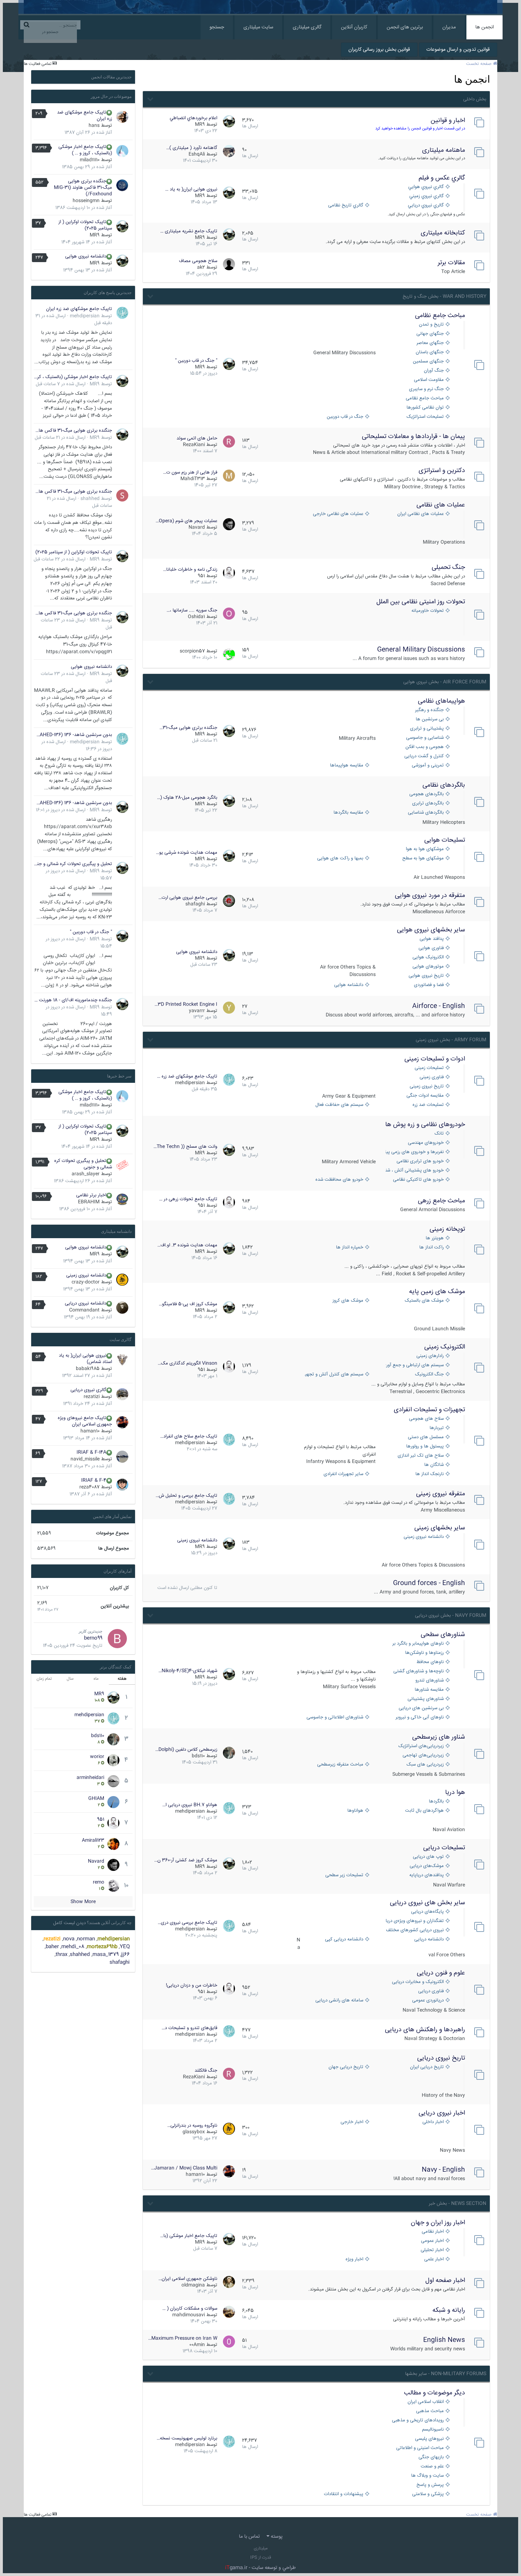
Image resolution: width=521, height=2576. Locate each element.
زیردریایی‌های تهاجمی (423, 1755)
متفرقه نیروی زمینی (441, 1494)
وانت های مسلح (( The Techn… (185, 1147)
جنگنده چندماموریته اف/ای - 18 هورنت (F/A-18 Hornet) (73, 1000)
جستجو (217, 27)
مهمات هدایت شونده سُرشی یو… (187, 853)
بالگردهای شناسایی (426, 813)
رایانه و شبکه (449, 2310)
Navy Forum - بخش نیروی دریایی (451, 1616)
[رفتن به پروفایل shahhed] (122, 495)
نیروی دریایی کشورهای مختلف (415, 1930)
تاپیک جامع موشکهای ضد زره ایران (85, 116)
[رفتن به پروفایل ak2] (229, 264)
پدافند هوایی (432, 939)
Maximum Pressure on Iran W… (183, 2338)
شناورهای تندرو (430, 1681)
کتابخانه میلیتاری (443, 233)
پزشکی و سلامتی (428, 2494)
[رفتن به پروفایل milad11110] (122, 151)
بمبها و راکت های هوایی (340, 858)
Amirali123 (93, 1840)
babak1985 (88, 1369)
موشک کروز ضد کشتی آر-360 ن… (186, 1860)
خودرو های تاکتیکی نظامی (418, 1180)
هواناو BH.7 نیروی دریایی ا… (190, 1805)
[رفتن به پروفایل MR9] (229, 121)
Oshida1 (196, 617)
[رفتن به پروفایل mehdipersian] (229, 1080)
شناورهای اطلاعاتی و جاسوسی (335, 1718)
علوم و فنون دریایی (441, 1973)
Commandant (84, 1310)
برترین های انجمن (405, 27)
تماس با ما (249, 2537)
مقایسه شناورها (429, 1690)
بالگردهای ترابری (428, 804)
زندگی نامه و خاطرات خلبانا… (190, 570)
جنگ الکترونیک (429, 1375)
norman (86, 1939)
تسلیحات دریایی (444, 1848)
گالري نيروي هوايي (426, 187)
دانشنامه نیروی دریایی (86, 1303)
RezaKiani (194, 445)
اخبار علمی (434, 2259)
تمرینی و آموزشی (428, 766)
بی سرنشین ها (430, 719)
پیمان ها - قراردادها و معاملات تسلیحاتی (413, 437)
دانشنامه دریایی (429, 1940)
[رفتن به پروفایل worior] (113, 1760)
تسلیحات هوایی (445, 840)
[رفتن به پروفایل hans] (122, 117)
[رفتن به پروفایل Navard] (229, 524)
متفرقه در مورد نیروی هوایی (430, 896)
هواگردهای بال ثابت (424, 1811)
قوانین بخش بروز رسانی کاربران (379, 50)
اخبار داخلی (433, 2122)
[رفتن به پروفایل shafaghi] (229, 901)
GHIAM (96, 1799)
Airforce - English (439, 1006)
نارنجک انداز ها (430, 1474)
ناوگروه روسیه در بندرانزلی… (192, 2126)
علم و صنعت (432, 2467)
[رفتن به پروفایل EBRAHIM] (122, 1200)
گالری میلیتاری (307, 27)
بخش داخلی (475, 99)
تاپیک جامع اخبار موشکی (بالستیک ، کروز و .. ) (85, 150)
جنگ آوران (434, 371)
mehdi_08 (73, 1947)
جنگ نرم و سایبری (426, 389)
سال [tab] (70, 1679)
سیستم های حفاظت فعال (339, 1105)
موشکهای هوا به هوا (425, 849)
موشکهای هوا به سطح (423, 858)
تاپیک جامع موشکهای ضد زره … (187, 1076)
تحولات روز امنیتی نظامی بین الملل (421, 602)
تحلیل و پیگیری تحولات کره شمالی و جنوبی (73, 864)
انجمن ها (484, 27)
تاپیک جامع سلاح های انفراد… (189, 1436)
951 (201, 576)
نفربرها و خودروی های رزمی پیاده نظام (415, 1152)
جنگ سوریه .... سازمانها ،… (192, 610)
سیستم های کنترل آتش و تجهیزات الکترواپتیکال (334, 1375)
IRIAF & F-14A (91, 1452)
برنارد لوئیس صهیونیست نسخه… (187, 2438)
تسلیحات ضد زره (428, 1105)
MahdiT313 (193, 479)
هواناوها (355, 1811)
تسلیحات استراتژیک (425, 417)
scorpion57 (192, 651)
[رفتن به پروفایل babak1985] (122, 1360)
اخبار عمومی (432, 2241)
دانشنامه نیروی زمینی (424, 1537)
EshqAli (197, 154)
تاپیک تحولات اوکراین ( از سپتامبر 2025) (85, 225)
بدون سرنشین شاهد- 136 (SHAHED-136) (73, 735)
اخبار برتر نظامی (91, 1195)
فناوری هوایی (431, 948)
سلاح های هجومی (426, 1419)
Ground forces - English (429, 1583)
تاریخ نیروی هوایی (426, 976)
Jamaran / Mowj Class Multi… (184, 2168)
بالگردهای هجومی (427, 794)
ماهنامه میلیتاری (444, 150)
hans (94, 126)
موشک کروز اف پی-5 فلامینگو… (188, 1304)
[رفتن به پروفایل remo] (113, 1886)
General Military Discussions (421, 650)
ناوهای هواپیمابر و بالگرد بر (418, 1644)
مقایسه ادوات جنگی (425, 1096)
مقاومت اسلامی (429, 380)
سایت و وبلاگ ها (427, 2476)
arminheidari (90, 1778)
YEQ (125, 1947)
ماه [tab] (96, 1679)
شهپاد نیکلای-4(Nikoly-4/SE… (188, 1671)
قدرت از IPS (261, 2558)
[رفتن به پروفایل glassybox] (229, 2129)
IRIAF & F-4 (94, 1480)
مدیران (449, 27)
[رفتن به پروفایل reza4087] (122, 1485)
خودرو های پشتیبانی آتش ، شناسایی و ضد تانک (415, 1171)
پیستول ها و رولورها (425, 1447)
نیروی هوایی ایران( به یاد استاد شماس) (85, 1359)
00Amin (197, 2345)
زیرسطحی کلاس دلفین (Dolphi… (186, 1750)
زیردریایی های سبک (425, 1765)
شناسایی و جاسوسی (425, 738)
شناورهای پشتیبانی (426, 1699)
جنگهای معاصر (430, 343)
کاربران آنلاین (354, 27)
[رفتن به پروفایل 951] (229, 573)
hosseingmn (86, 201)
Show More (83, 1902)
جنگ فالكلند (206, 2071)
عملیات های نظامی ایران (421, 514)
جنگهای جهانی (430, 334)
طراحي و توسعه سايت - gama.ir (260, 2568)
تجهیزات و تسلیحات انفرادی (429, 1410)
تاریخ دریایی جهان (346, 2067)
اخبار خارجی (352, 2122)
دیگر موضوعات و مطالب (435, 2393)
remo (99, 1882)
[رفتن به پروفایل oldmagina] (229, 2282)
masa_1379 (106, 1955)
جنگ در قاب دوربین (345, 417)
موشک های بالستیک (424, 1301)
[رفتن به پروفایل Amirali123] (113, 1844)
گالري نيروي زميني (427, 196)
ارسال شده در (61, 384)
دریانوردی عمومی (428, 2001)
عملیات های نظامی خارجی (338, 514)
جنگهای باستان (430, 352)
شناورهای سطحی (443, 1635)
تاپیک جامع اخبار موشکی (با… (189, 2236)
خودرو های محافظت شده (339, 1180)
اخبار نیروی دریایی (442, 2113)
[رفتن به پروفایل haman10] (229, 2171)
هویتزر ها (435, 1238)
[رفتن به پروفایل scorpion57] (229, 654)
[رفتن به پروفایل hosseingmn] (122, 185)
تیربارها (437, 1428)
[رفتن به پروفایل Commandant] (122, 1308)
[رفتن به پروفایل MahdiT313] (229, 476)
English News (444, 2340)
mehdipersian (190, 1083)
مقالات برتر (451, 263)
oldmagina (193, 2285)
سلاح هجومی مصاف (198, 261)
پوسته (276, 2537)
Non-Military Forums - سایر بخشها (446, 2374)
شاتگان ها (434, 1465)
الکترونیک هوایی (428, 957)
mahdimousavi (189, 2315)
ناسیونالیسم (433, 2430)
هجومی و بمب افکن (425, 747)
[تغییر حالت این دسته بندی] (150, 98)
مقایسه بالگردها (348, 813)
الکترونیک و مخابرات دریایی (418, 1982)
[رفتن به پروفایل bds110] (229, 1753)
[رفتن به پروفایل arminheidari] (113, 1781)
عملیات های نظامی (441, 505)
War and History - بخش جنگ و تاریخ (444, 297)
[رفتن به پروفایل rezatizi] (122, 1394)
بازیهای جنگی (431, 2457)
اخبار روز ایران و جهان (438, 2223)
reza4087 (89, 1487)
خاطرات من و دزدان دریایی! (192, 1985)
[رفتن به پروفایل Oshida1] (229, 614)
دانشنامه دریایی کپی (344, 1940)
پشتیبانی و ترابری (427, 729)
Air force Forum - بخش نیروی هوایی (445, 682)
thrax (61, 1955)
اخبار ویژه (354, 2259)
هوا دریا (455, 1793)
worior (97, 1757)
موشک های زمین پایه (437, 1292)
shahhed (90, 499)
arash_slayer (86, 1174)
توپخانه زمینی (447, 1229)
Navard (197, 527)
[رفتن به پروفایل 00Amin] (229, 2342)
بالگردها (436, 1802)
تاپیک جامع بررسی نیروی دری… (187, 1923)
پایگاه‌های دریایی (427, 1912)
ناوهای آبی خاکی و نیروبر (420, 1718)
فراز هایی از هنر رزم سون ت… (190, 472)
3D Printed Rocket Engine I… (186, 1004)
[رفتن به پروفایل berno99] (117, 1639)
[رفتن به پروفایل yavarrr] (229, 1008)
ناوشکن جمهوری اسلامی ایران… (188, 2279)
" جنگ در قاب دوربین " (196, 361)
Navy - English (443, 2170)
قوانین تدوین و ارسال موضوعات (458, 50)
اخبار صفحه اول (445, 2281)
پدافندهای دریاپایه (427, 1875)
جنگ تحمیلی (448, 567)
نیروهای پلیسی (429, 2439)
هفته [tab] (122, 1679)
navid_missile (85, 1459)
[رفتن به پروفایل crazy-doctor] (122, 1280)
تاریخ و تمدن (431, 325)
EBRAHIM (89, 1202)
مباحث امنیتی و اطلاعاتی (420, 2448)
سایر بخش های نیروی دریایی (427, 1903)
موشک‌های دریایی (427, 1866)
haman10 (195, 2175)
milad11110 (90, 160)
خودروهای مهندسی (426, 1143)
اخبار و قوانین (448, 121)
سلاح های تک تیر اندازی (421, 1456)
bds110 (198, 1756)
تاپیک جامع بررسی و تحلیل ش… (186, 1496)
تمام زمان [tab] (44, 1679)
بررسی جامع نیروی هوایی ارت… (188, 898)
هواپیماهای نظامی (441, 701)
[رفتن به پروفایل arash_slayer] (122, 1165)
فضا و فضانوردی (429, 985)
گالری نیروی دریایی (88, 1390)
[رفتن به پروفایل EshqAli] (229, 151)
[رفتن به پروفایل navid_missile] (122, 1457)
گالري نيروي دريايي (426, 206)
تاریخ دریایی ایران (427, 2067)
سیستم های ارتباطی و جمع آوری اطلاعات (415, 1365)
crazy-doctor (86, 1282)
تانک (439, 1134)
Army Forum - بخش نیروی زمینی (451, 1040)
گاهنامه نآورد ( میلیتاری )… (192, 148)
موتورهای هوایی (428, 967)
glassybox (194, 2132)
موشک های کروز (348, 1301)
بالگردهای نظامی (444, 785)
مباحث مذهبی (430, 2411)
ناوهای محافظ (430, 1662)
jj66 (125, 1955)
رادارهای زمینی (430, 1356)
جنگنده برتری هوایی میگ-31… (188, 728)
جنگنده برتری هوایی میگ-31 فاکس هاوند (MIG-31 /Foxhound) (83, 188)
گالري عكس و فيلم (442, 178)
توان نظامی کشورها (425, 408)
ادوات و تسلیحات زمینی (435, 1059)
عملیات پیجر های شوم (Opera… (186, 521)
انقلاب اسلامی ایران (426, 2402)
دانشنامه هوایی (349, 985)
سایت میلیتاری (258, 27)
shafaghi (195, 904)
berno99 (93, 1638)
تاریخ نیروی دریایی (441, 2058)
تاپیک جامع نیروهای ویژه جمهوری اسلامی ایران (85, 1421)
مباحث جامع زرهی (441, 1201)
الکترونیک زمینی (445, 1347)
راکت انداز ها (432, 1248)
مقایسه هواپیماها (347, 766)
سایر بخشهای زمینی (440, 1528)
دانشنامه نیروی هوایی (197, 952)
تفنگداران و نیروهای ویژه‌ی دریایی (415, 1921)
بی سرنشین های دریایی (421, 1708)
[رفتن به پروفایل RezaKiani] (229, 442)
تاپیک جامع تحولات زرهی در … (188, 1199)
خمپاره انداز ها (350, 1248)
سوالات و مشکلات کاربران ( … (190, 2309)
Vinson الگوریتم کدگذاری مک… (187, 1363)
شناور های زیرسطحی (439, 1737)
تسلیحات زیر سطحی (344, 1875)
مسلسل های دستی (426, 1437)
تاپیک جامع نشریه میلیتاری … (189, 231)
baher (52, 1947)
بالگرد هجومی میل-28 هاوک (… (187, 798)
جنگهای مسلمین (428, 362)
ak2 (201, 267)
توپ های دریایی (428, 1857)
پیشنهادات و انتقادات (344, 2494)
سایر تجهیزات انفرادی (343, 1474)
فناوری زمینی (432, 1077)
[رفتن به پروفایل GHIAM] (113, 1802)
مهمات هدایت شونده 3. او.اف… (187, 1245)
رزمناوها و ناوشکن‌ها (424, 1653)
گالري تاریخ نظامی (346, 206)
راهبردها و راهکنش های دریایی (425, 2030)
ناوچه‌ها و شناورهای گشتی (419, 1671)
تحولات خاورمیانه (428, 611)
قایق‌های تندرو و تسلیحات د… (189, 2028)
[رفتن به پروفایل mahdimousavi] (229, 2312)
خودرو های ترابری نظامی (420, 1161)
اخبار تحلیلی (432, 2250)
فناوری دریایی (431, 1991)
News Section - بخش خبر (458, 2204)
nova (69, 1939)
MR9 (200, 124)
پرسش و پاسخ (430, 2485)
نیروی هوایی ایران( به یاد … (191, 189)
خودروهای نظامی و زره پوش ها (425, 1125)
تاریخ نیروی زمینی (427, 1087)
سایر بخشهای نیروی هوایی (431, 930)
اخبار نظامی (433, 2232)
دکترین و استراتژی (442, 471)
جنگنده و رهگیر (429, 710)
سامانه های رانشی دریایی (339, 2001)
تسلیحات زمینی (429, 1068)
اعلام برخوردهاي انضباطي (194, 118)
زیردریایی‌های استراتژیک (421, 1746)
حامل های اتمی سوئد (197, 438)
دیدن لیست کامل (69, 1923)
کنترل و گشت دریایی (424, 756)
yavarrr (197, 1011)
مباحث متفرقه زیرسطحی (340, 1765)
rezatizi (92, 1397)
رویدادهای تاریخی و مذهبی (418, 2420)
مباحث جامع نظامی (440, 316)
